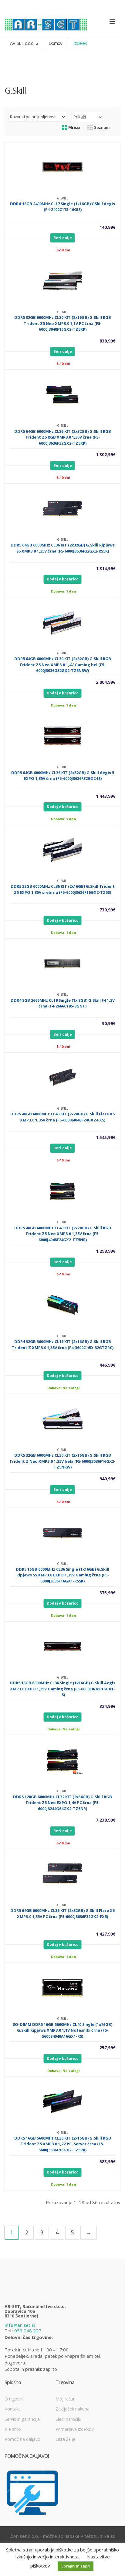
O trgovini (14, 2399)
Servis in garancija (22, 2419)
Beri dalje (63, 238)
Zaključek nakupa (73, 2409)
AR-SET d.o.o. (22, 43)
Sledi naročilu (68, 2419)
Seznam (101, 127)
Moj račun (66, 2399)
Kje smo (13, 2429)
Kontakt (12, 2409)
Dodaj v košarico (63, 579)
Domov (55, 43)
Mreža (74, 127)
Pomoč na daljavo (22, 2439)
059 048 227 (28, 2330)
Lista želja (65, 2439)
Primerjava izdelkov (75, 2429)
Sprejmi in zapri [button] (76, 2566)
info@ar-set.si (20, 2325)
